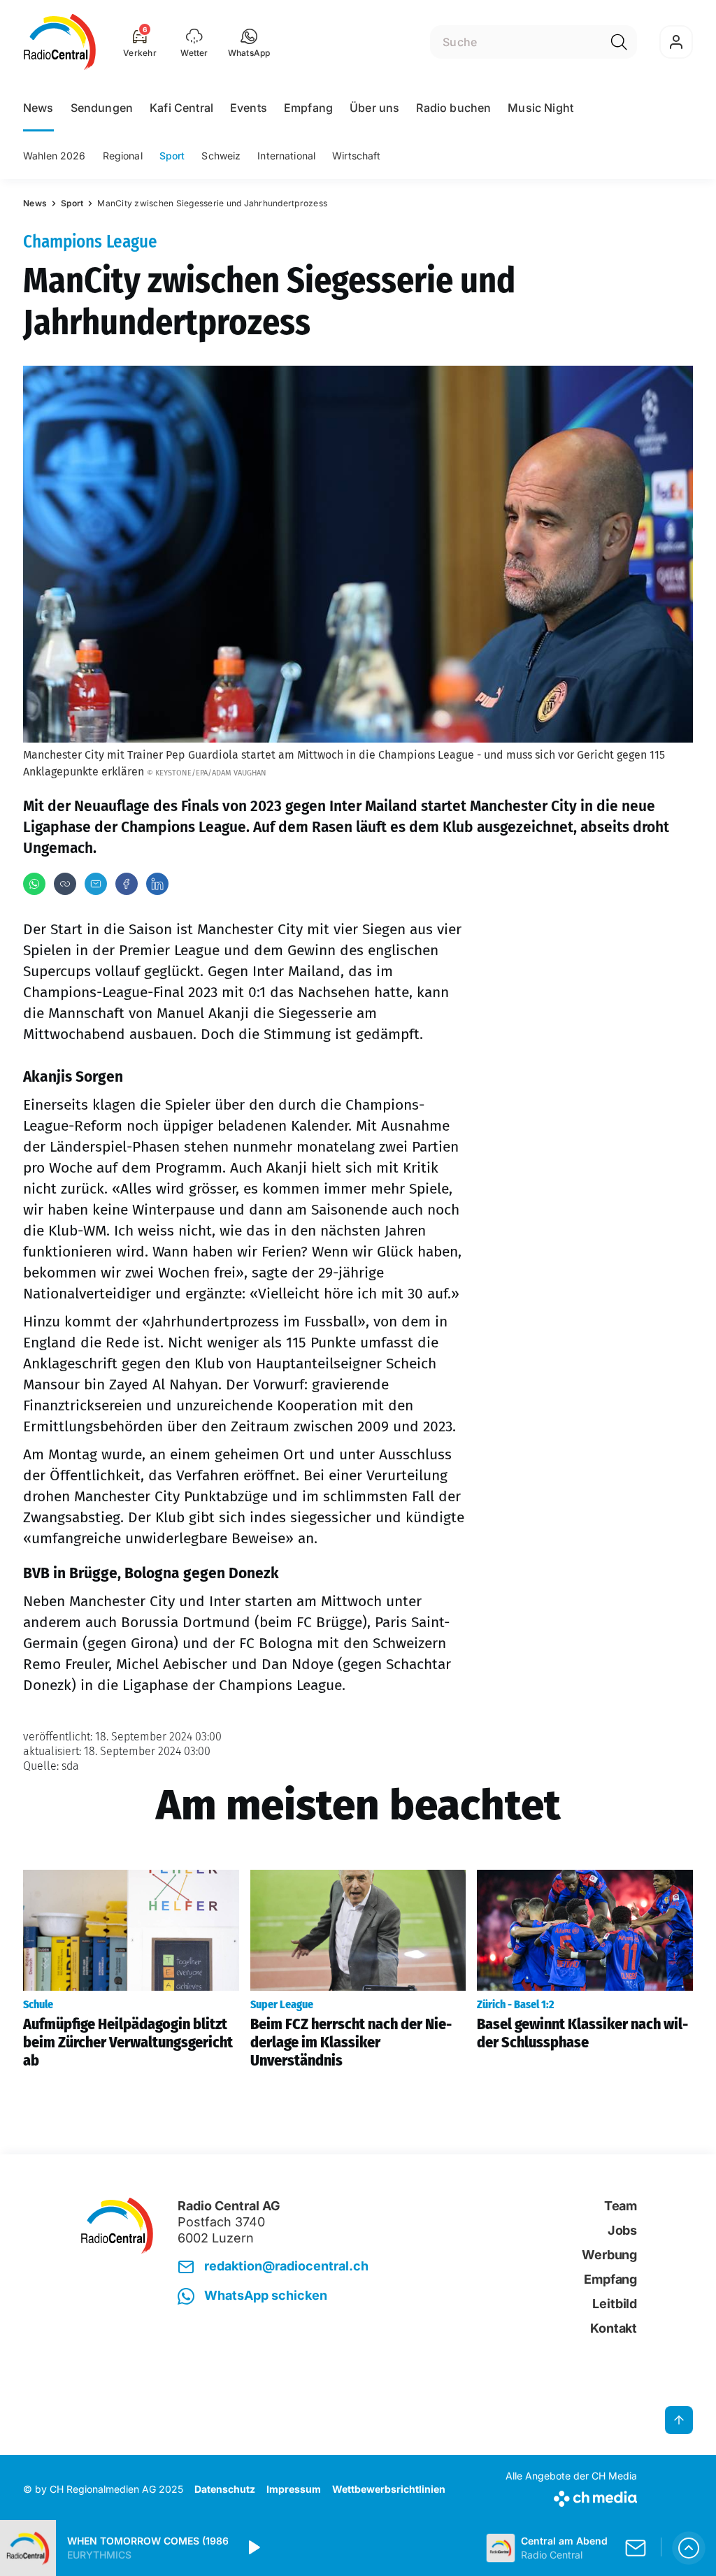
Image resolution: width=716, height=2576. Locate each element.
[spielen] (253, 2548)
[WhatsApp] (34, 884)
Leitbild (615, 2304)
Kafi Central (181, 108)
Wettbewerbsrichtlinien (389, 2489)
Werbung (609, 2255)
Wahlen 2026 (55, 156)
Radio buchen (453, 108)
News (38, 108)
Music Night (540, 108)
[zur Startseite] (60, 42)
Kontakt (614, 2328)
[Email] (96, 884)
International (286, 156)
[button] (249, 42)
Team (621, 2206)
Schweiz (221, 156)
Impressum (294, 2489)
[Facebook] (127, 884)
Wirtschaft (356, 156)
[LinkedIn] (157, 884)
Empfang (308, 108)
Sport (172, 156)
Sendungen (102, 108)
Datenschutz (225, 2489)
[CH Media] (571, 2496)
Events (249, 108)
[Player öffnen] (689, 2548)
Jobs (622, 2230)
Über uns (374, 108)
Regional (123, 156)
